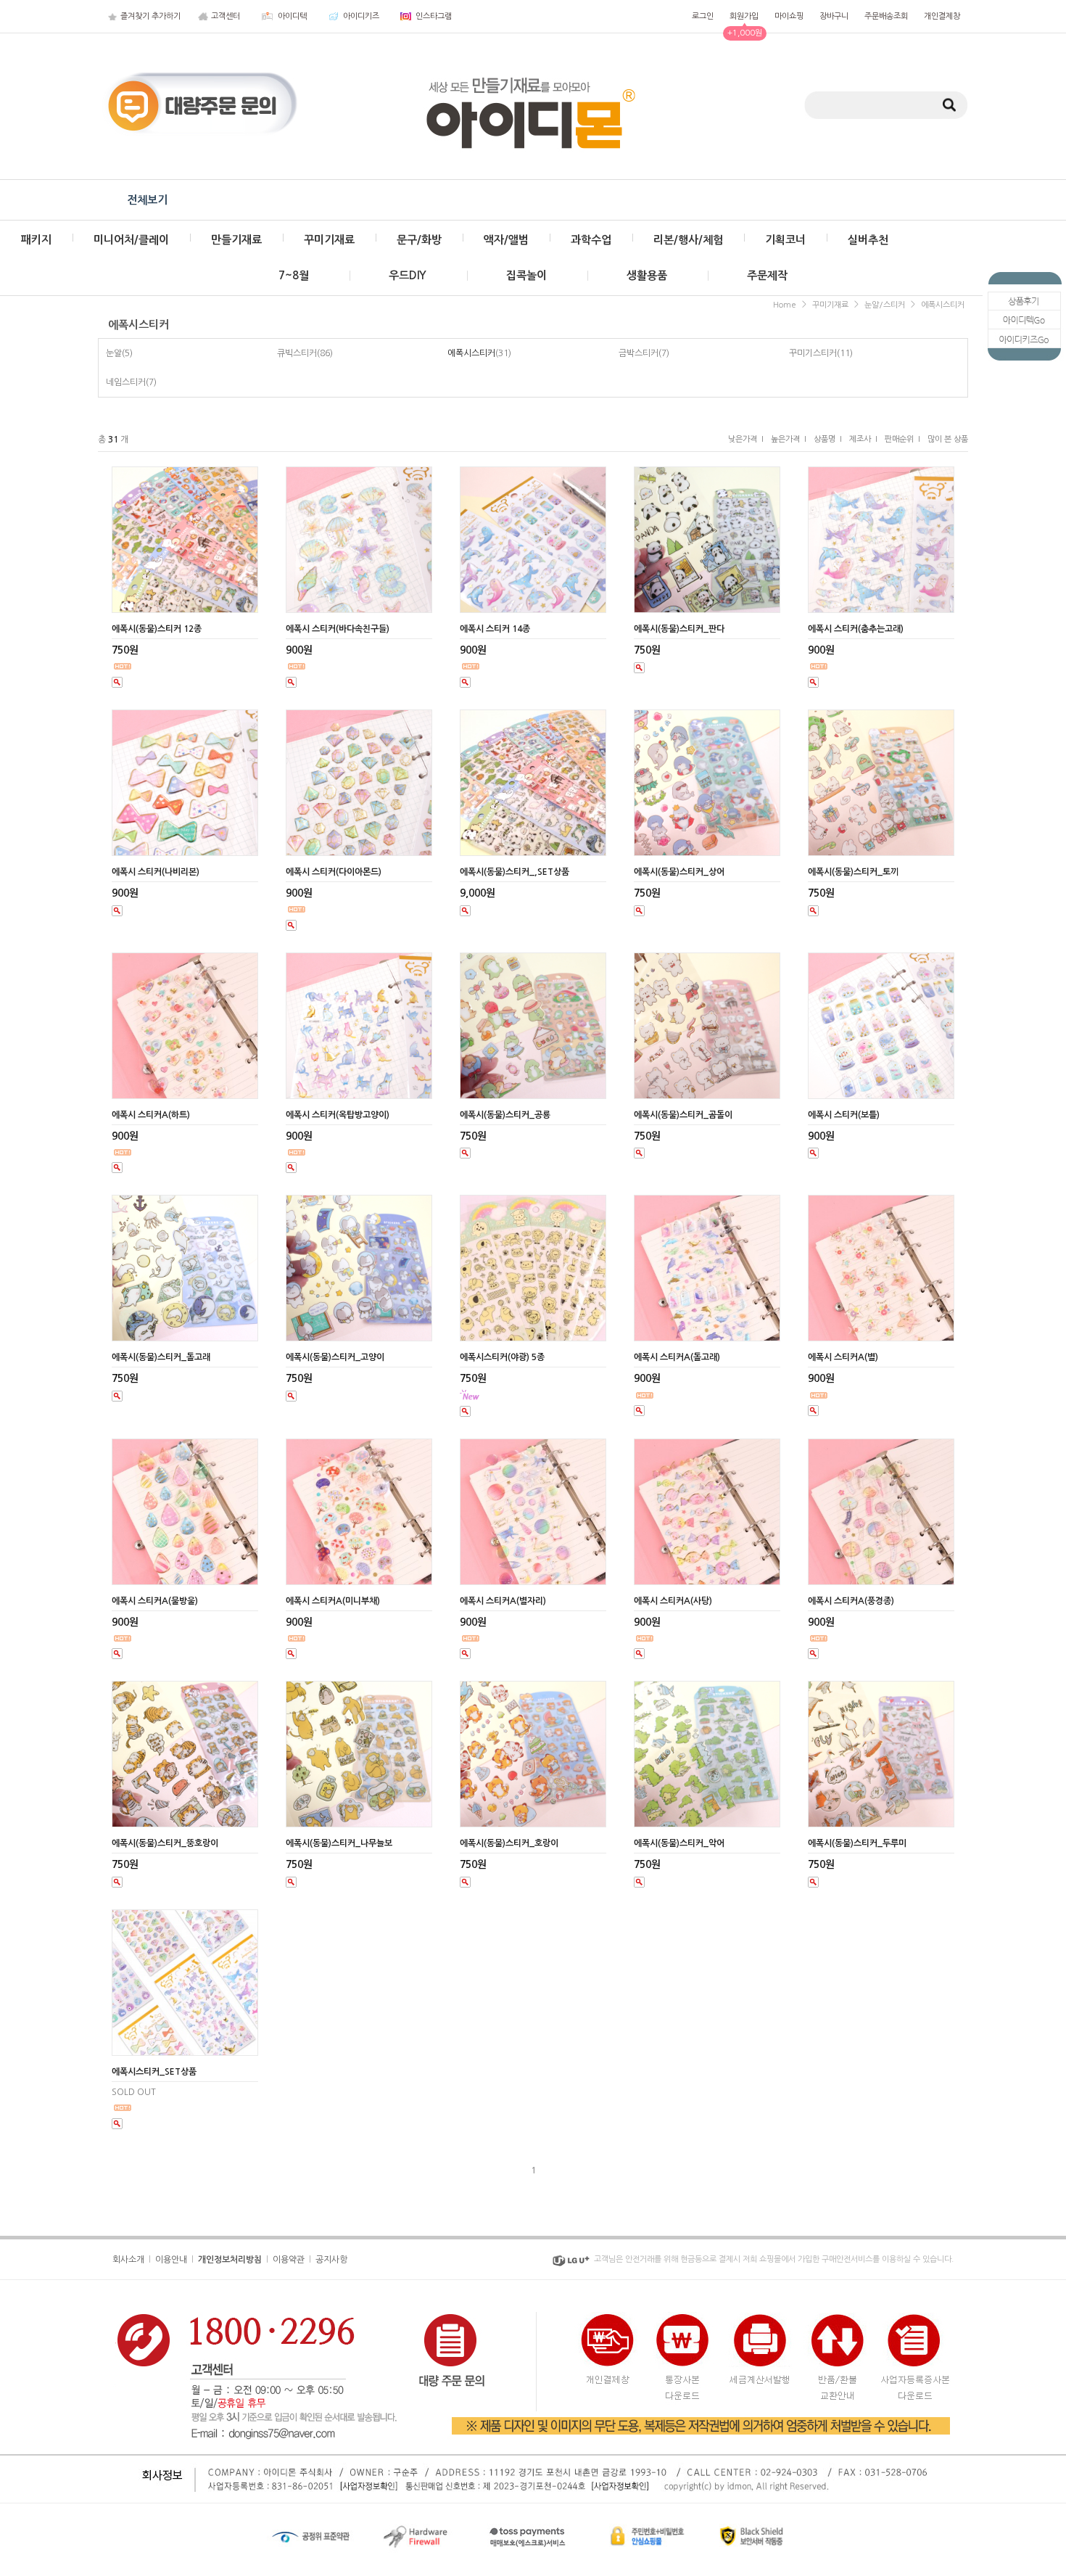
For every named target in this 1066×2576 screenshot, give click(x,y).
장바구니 (834, 16)
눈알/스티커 (885, 305)
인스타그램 (434, 16)
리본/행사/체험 (688, 240)
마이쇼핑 (789, 16)
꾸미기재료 (329, 240)
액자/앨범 (506, 240)
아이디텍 (292, 16)
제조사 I (863, 439)
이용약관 (289, 2259)
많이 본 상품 (948, 439)
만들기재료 (236, 240)
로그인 (703, 16)
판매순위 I (902, 439)
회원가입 (744, 16)
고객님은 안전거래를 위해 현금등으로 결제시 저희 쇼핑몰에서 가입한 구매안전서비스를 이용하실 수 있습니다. (774, 2259)
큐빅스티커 (297, 353)
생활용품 (647, 275)
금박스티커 (639, 353)
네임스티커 (126, 382)
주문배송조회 (886, 16)
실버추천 (868, 240)
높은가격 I (789, 439)
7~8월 (294, 275)
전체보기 (147, 200)
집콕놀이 (526, 275)
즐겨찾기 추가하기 (150, 16)
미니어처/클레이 (131, 240)
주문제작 (767, 275)
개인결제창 (942, 16)
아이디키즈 (361, 16)
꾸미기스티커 (813, 353)
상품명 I (828, 439)
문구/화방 (419, 240)
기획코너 (785, 240)
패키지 (36, 240)
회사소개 (128, 2259)
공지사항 (331, 2259)
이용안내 (171, 2259)
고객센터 (226, 16)
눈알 (114, 353)
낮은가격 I (746, 439)
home (785, 305)
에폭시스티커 (943, 305)
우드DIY (408, 275)
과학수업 (591, 240)
